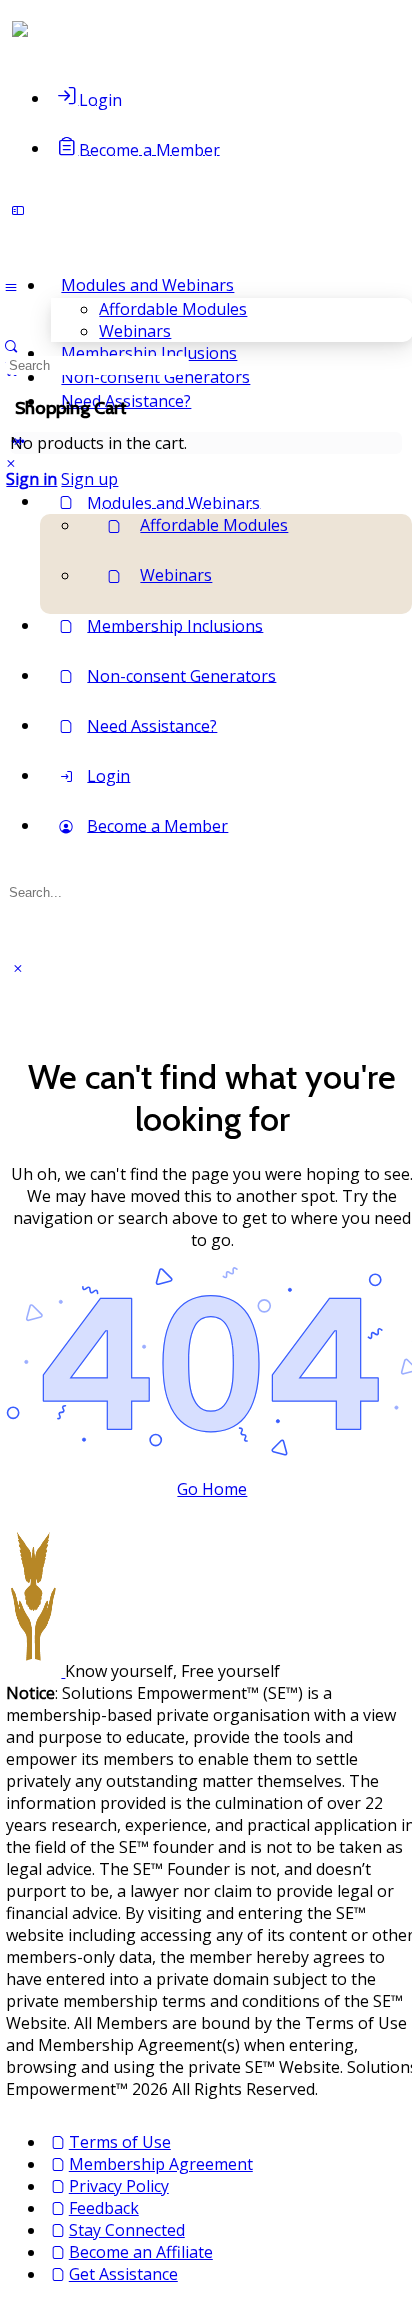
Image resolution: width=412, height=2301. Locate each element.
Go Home (212, 1489)
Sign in (31, 479)
